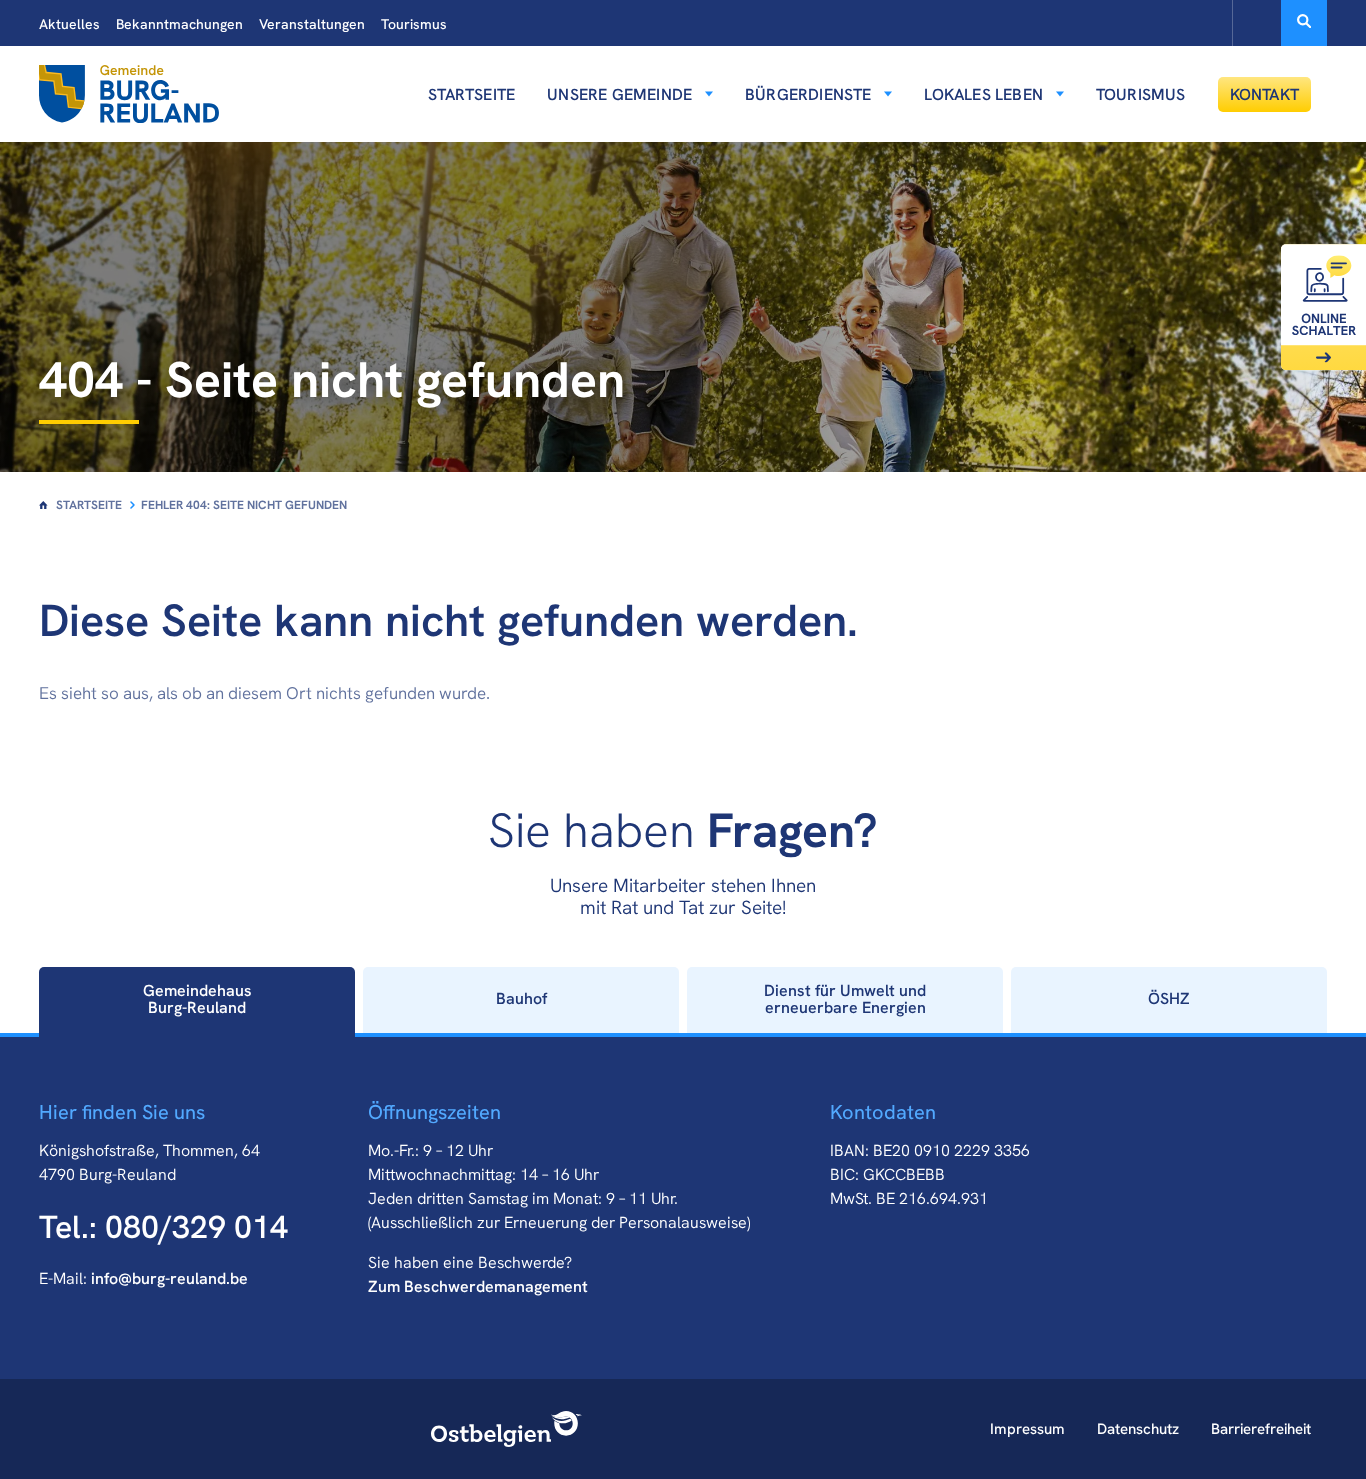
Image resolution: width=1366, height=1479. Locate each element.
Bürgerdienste (808, 94)
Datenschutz (1138, 1429)
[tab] (197, 1000)
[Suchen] (1304, 23)
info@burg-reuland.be (169, 1278)
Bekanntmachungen (179, 24)
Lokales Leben (983, 94)
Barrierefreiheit (1261, 1429)
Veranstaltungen (312, 24)
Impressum (1027, 1429)
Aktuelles (69, 24)
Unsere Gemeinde (619, 94)
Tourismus (414, 24)
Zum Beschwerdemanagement (478, 1286)
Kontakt (1264, 94)
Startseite (471, 94)
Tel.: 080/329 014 (163, 1227)
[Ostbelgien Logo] (507, 1429)
